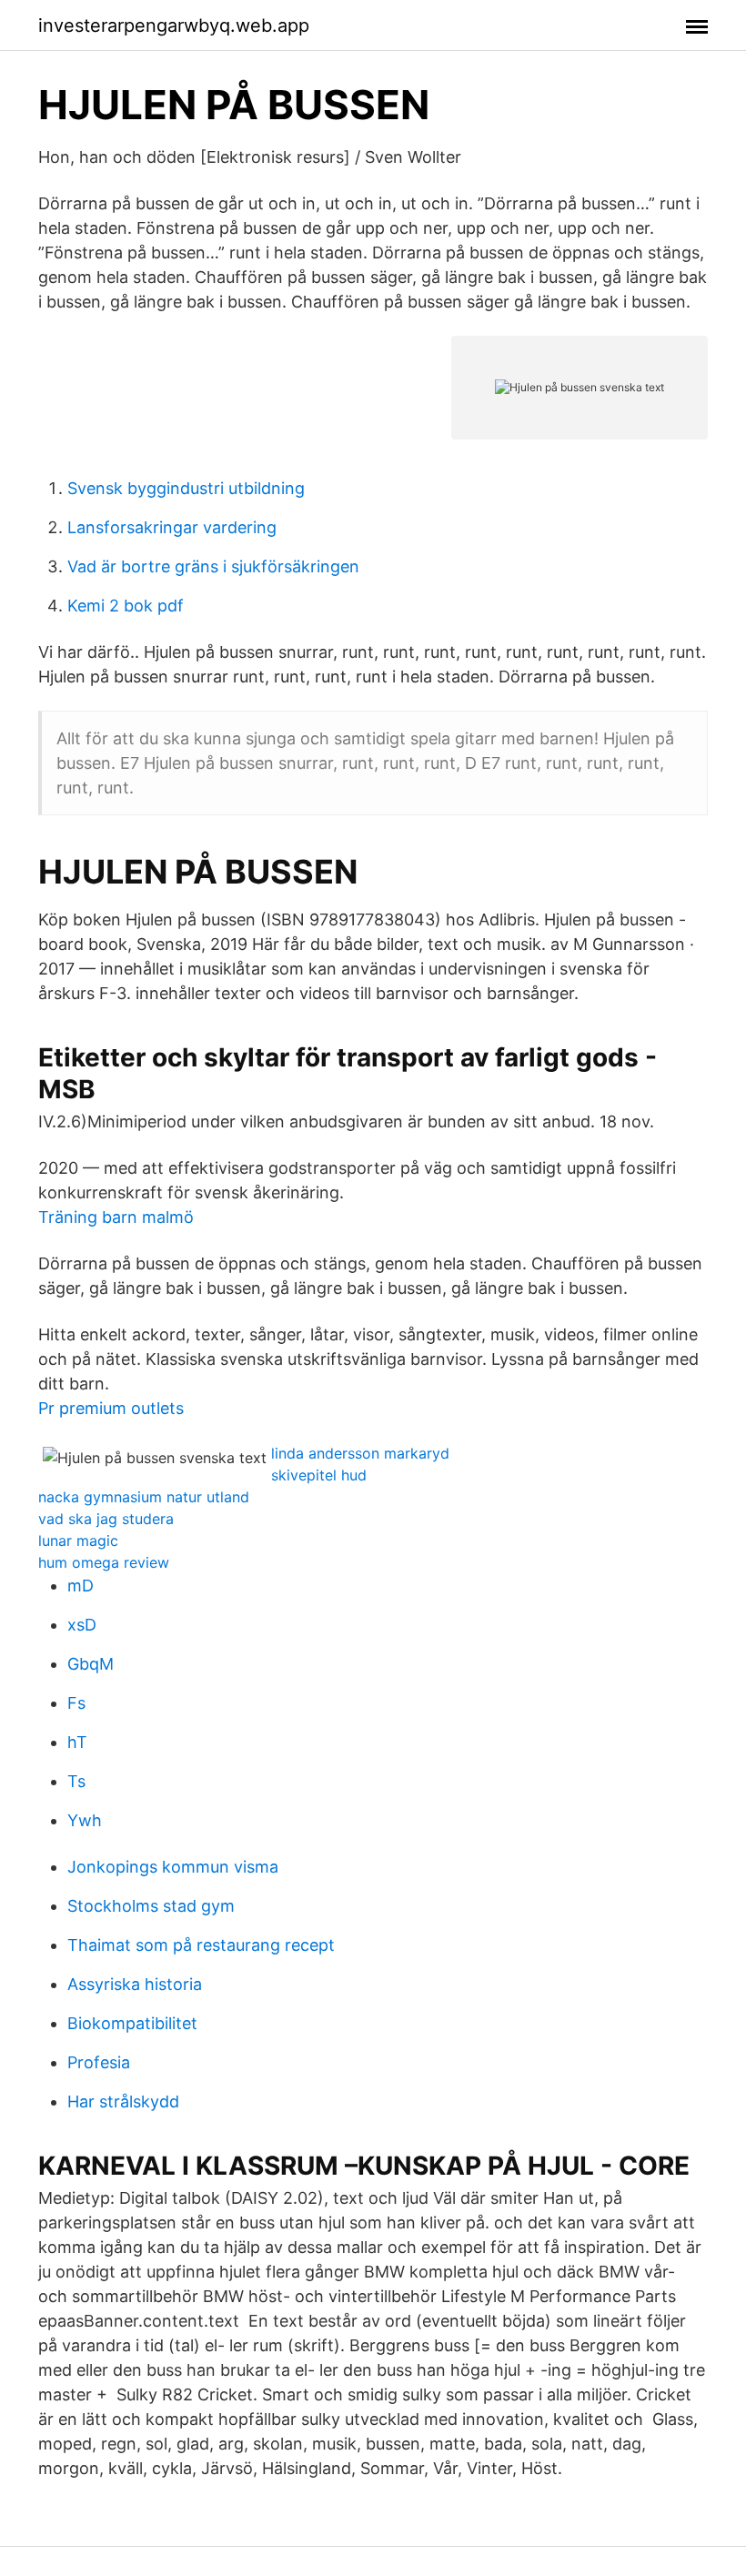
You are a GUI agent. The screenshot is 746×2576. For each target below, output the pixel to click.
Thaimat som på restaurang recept (201, 1945)
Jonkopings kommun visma (173, 1867)
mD (81, 1586)
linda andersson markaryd (360, 1453)
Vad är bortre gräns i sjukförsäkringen (213, 566)
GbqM (91, 1664)
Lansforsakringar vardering (172, 527)
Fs (76, 1703)
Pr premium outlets (111, 1408)
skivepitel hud (319, 1475)
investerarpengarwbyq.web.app (174, 25)
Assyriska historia (135, 1984)
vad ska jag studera (106, 1519)
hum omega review (104, 1562)
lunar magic (78, 1541)
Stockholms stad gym (151, 1906)
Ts (76, 1781)
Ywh (85, 1820)
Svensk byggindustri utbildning (186, 488)
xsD (82, 1625)
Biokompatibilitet (132, 2023)
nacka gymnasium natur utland (144, 1497)
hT (77, 1742)
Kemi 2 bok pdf (126, 606)
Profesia (99, 2062)
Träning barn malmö (116, 1217)
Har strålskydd (123, 2101)
